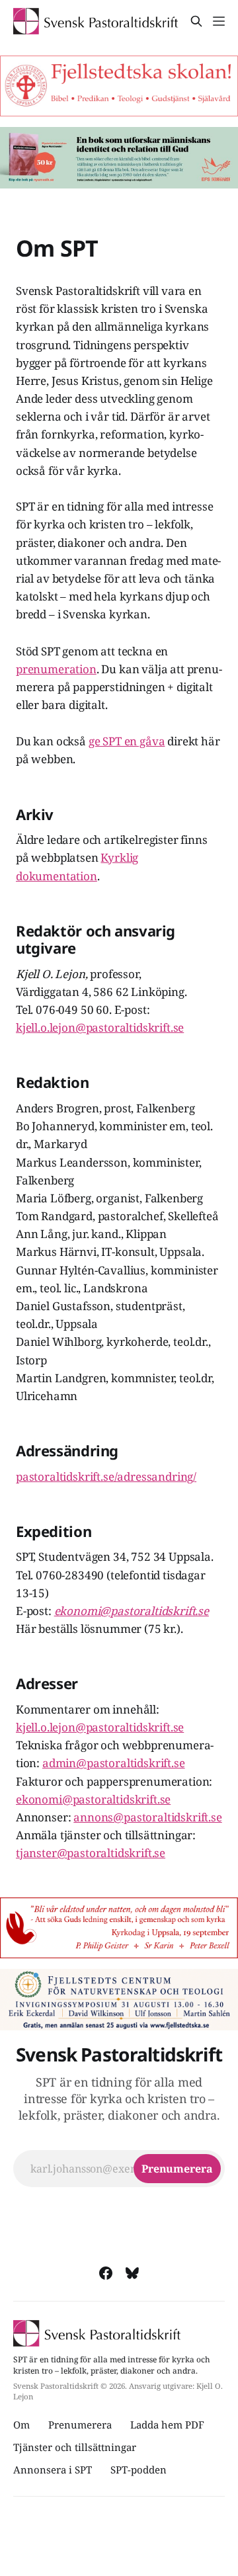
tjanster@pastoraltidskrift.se (91, 1853)
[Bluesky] (132, 2273)
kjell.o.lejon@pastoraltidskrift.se (100, 1027)
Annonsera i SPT (53, 2470)
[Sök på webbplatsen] (196, 21)
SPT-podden (139, 2470)
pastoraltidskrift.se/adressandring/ (106, 1476)
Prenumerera (80, 2425)
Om (21, 2425)
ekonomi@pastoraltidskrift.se (93, 1799)
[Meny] (219, 21)
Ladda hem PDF (167, 2425)
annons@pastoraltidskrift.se (147, 1817)
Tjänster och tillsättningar (75, 2447)
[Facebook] (106, 2273)
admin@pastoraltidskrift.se (114, 1763)
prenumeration (56, 669)
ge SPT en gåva (127, 741)
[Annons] (119, 86)
